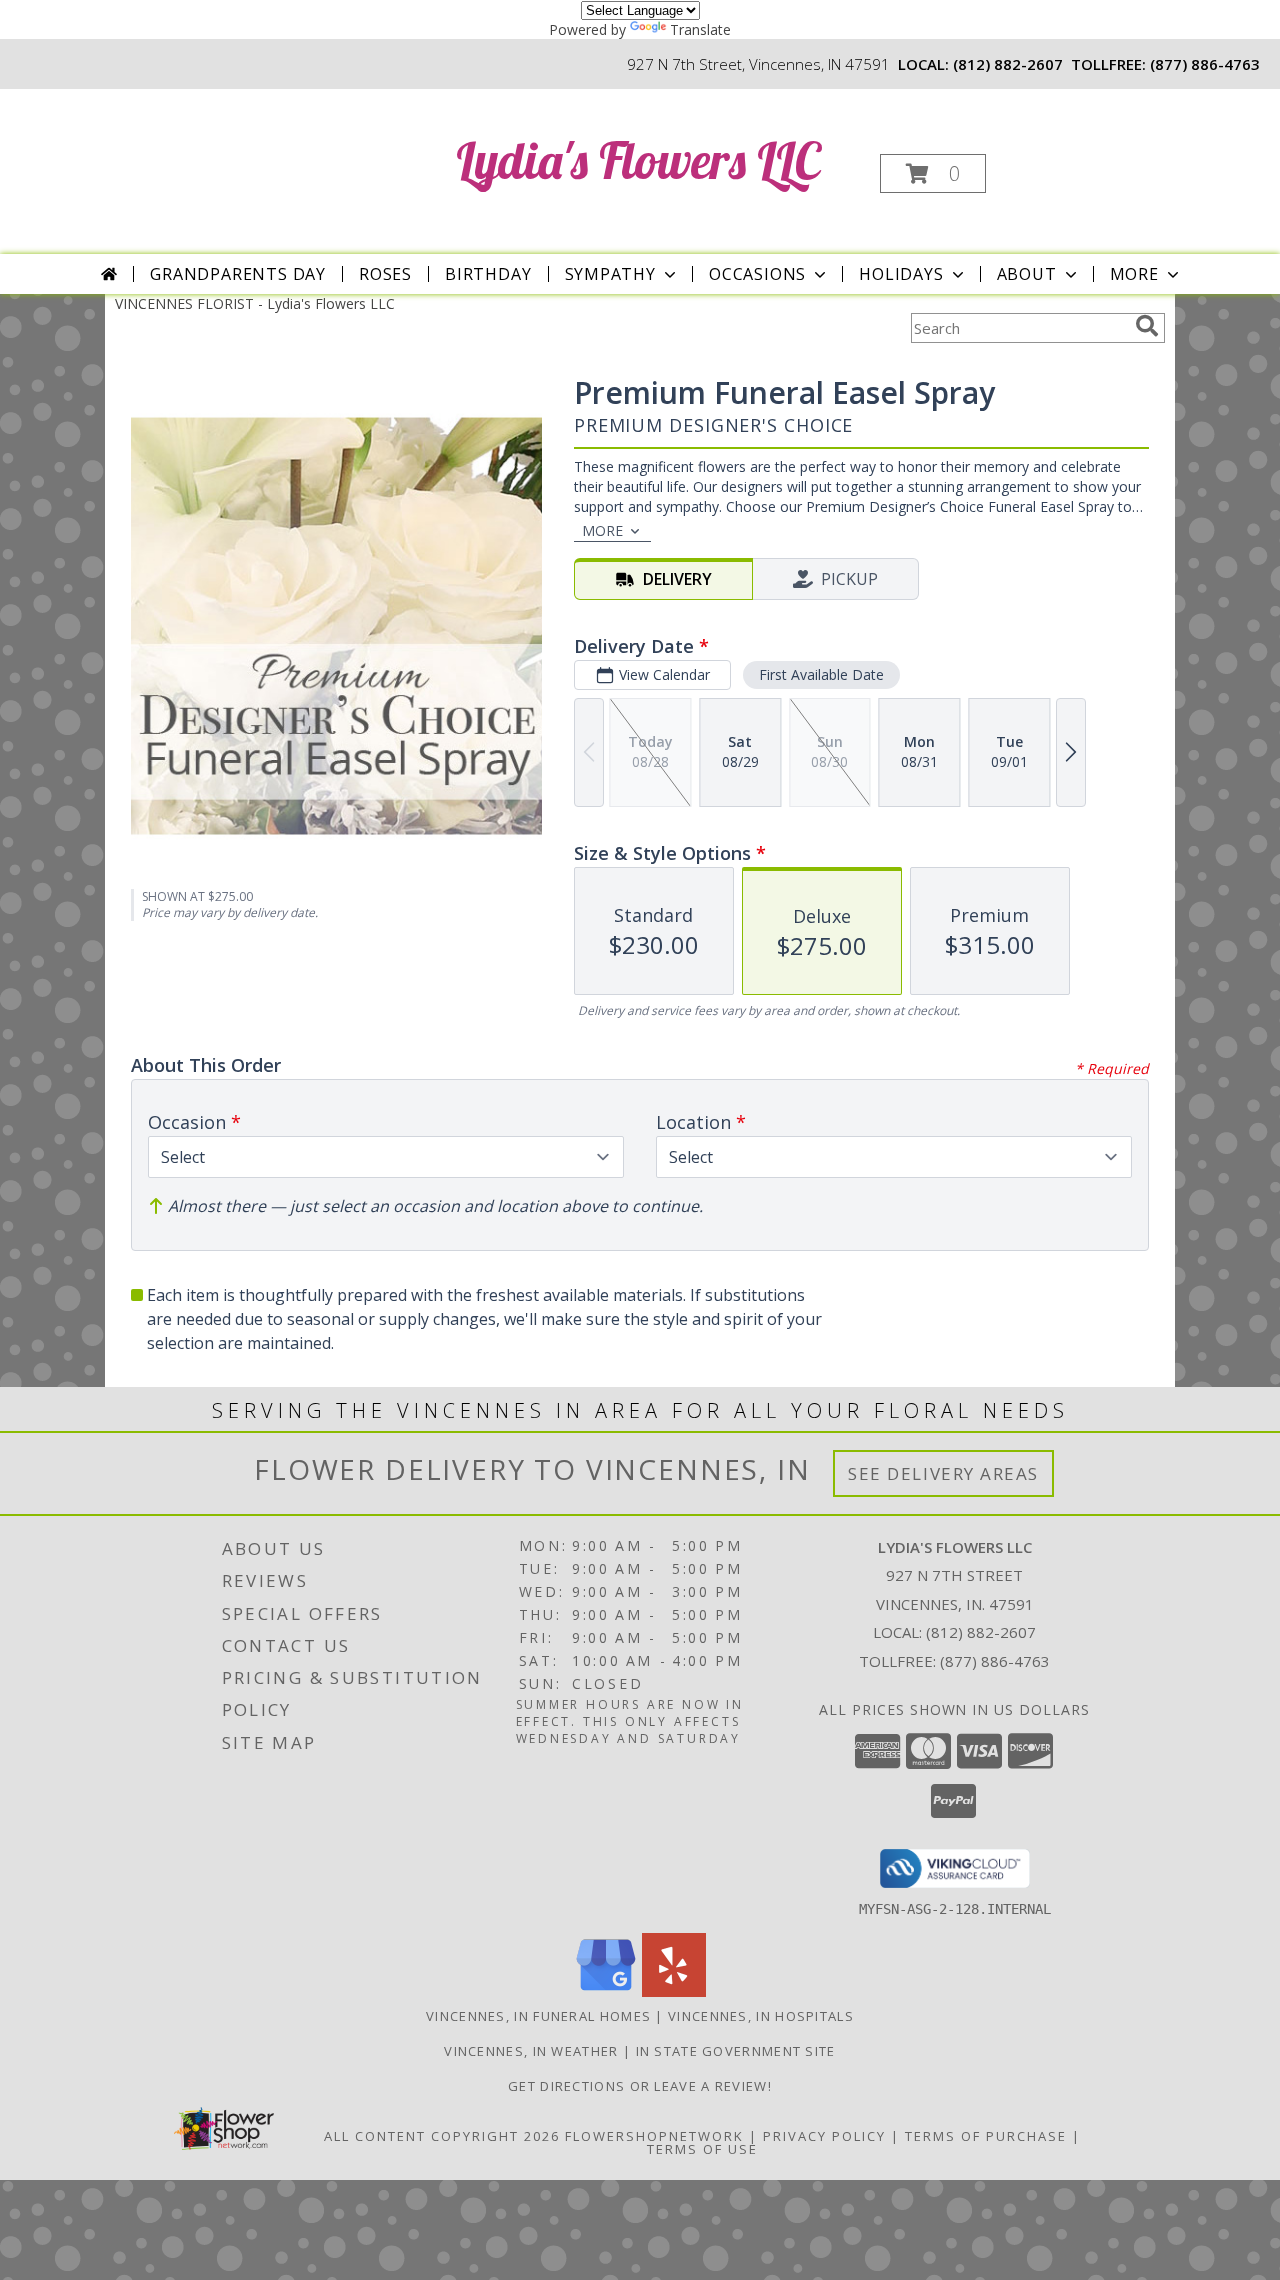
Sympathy (610, 274)
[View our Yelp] (674, 1991)
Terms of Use (702, 2149)
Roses (385, 274)
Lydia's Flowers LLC (638, 160)
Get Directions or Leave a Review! (640, 2086)
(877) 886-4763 (1205, 64)
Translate (700, 29)
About (1027, 274)
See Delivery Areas (943, 1473)
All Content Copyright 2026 (442, 2136)
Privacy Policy (824, 2136)
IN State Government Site (736, 2051)
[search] (1147, 326)
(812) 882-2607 (1008, 64)
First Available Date (821, 674)
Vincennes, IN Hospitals (761, 2016)
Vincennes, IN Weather (531, 2051)
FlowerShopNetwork (654, 2136)
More (1134, 274)
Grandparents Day (238, 274)
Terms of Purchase (986, 2136)
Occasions (757, 274)
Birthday (488, 274)
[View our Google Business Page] (606, 1991)
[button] (933, 173)
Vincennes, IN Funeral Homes (538, 2016)
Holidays (901, 274)
